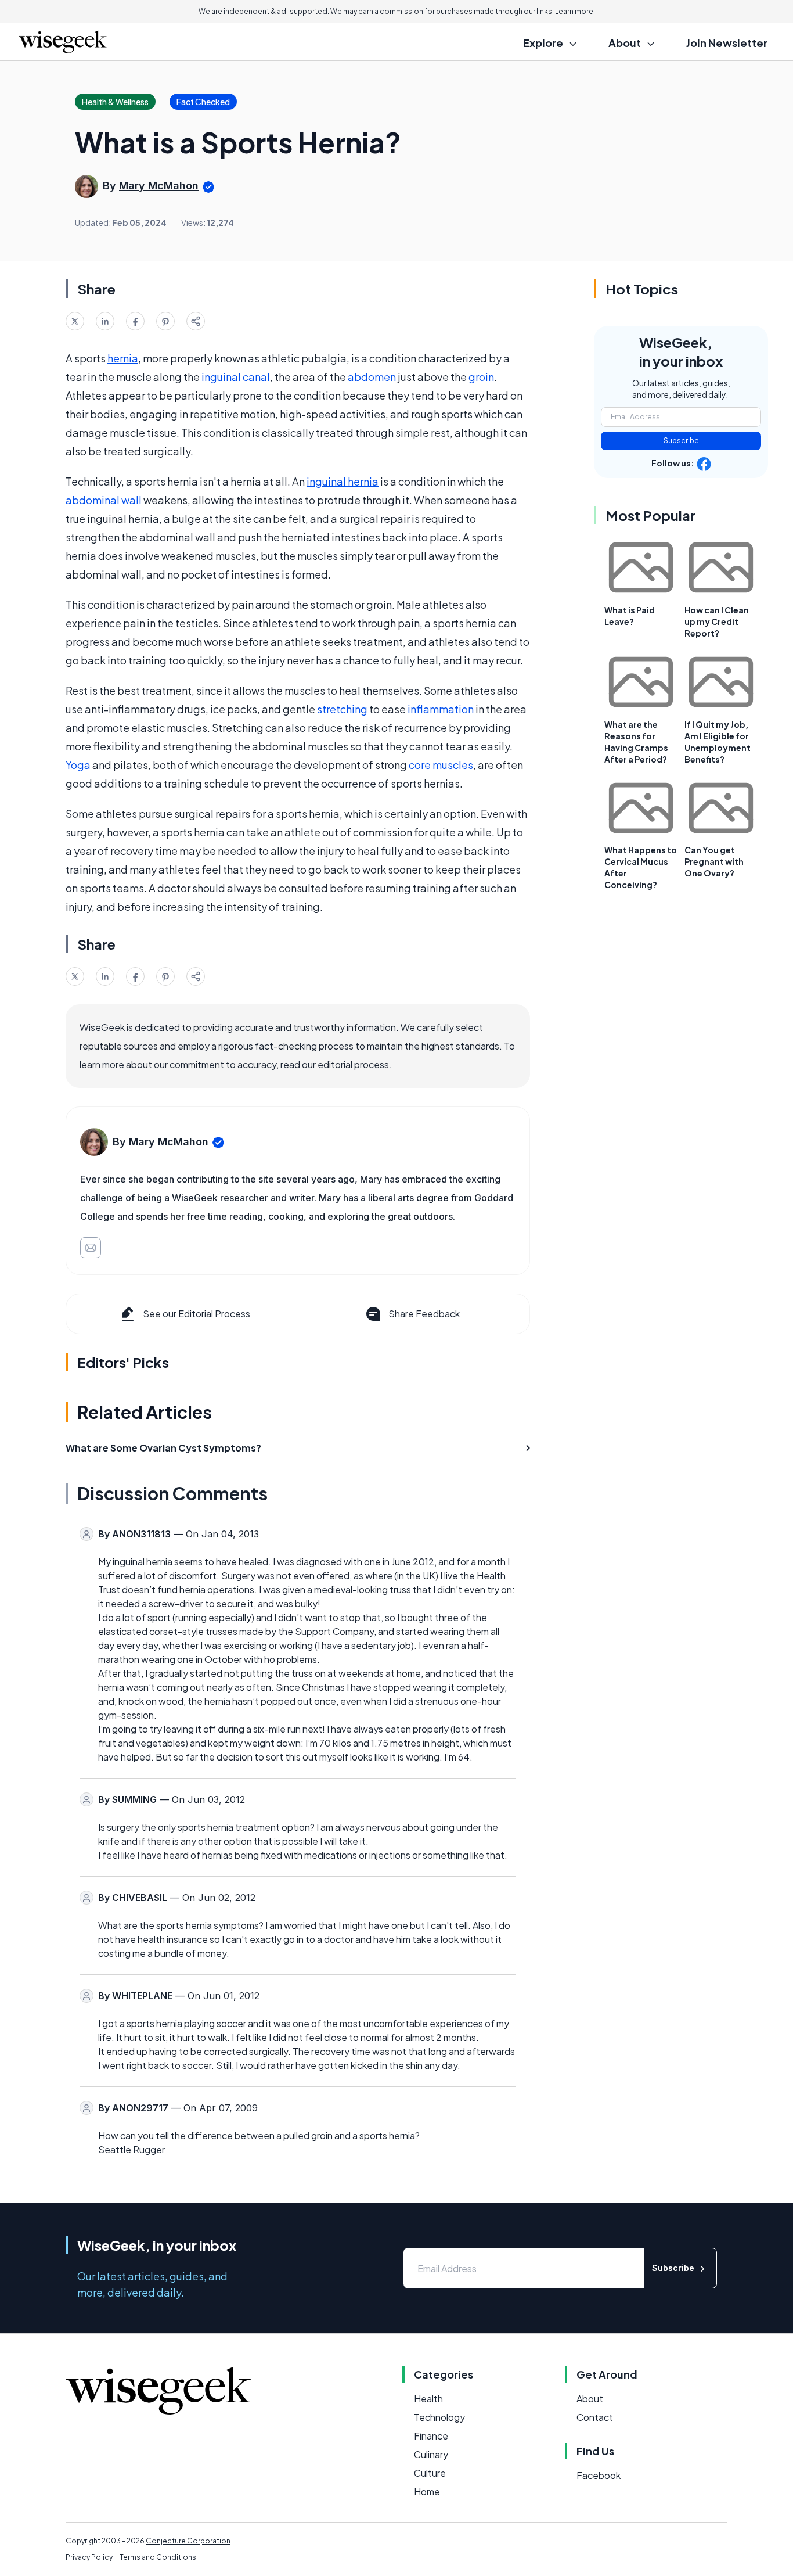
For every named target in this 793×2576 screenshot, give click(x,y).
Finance (431, 2436)
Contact (595, 2417)
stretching (342, 709)
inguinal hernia (343, 481)
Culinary (431, 2454)
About (590, 2399)
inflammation (441, 709)
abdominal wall (104, 500)
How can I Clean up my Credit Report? (717, 621)
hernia (123, 358)
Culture (430, 2473)
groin (481, 377)
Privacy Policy (89, 2557)
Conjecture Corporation (188, 2541)
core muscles (441, 765)
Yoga (78, 765)
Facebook (599, 2475)
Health (428, 2399)
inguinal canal (236, 377)
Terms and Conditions (158, 2557)
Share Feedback (424, 1314)
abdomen (372, 377)
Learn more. (575, 11)
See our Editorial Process (197, 1314)
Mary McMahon (159, 186)
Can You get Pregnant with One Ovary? (714, 861)
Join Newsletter (727, 43)
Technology (439, 2417)
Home (427, 2491)
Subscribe (681, 441)
